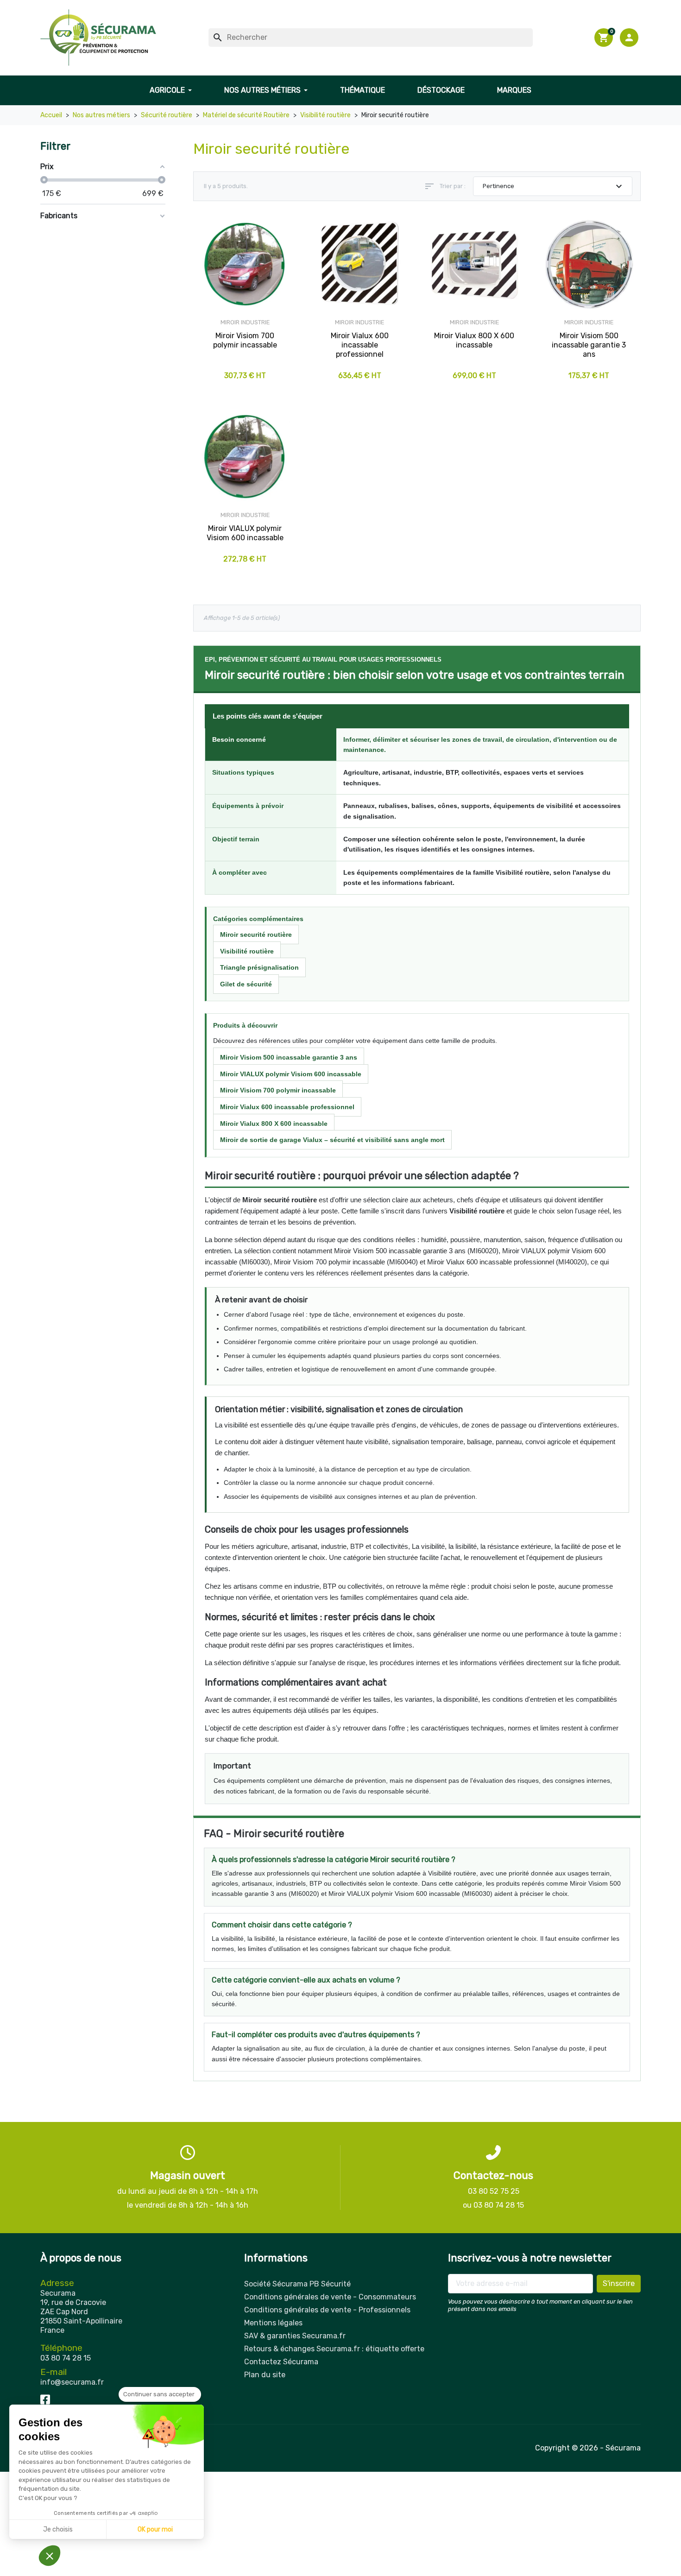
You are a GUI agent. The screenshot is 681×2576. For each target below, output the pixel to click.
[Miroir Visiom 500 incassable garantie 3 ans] (589, 265)
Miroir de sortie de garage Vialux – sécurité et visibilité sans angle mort (332, 1140)
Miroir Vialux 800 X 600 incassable (274, 1124)
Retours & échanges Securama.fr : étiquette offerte (334, 2349)
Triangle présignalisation (259, 967)
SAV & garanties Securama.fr (295, 2336)
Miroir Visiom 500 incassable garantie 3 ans (289, 1057)
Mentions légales (273, 2323)
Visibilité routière (247, 951)
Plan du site (265, 2375)
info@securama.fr (72, 2382)
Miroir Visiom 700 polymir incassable (278, 1090)
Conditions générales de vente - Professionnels (327, 2310)
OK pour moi (155, 2529)
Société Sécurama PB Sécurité (297, 2284)
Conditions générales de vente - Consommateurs (330, 2297)
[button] (630, 38)
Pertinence (554, 186)
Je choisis (58, 2529)
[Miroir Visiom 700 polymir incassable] (245, 265)
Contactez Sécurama (281, 2362)
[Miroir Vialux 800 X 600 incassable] (474, 265)
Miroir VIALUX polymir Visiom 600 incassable (291, 1074)
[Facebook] (45, 2399)
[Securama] (98, 38)
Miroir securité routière (256, 934)
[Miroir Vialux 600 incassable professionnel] (360, 265)
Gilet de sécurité (246, 984)
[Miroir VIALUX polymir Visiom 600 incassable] (245, 457)
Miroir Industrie (245, 322)
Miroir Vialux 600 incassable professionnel (287, 1107)
